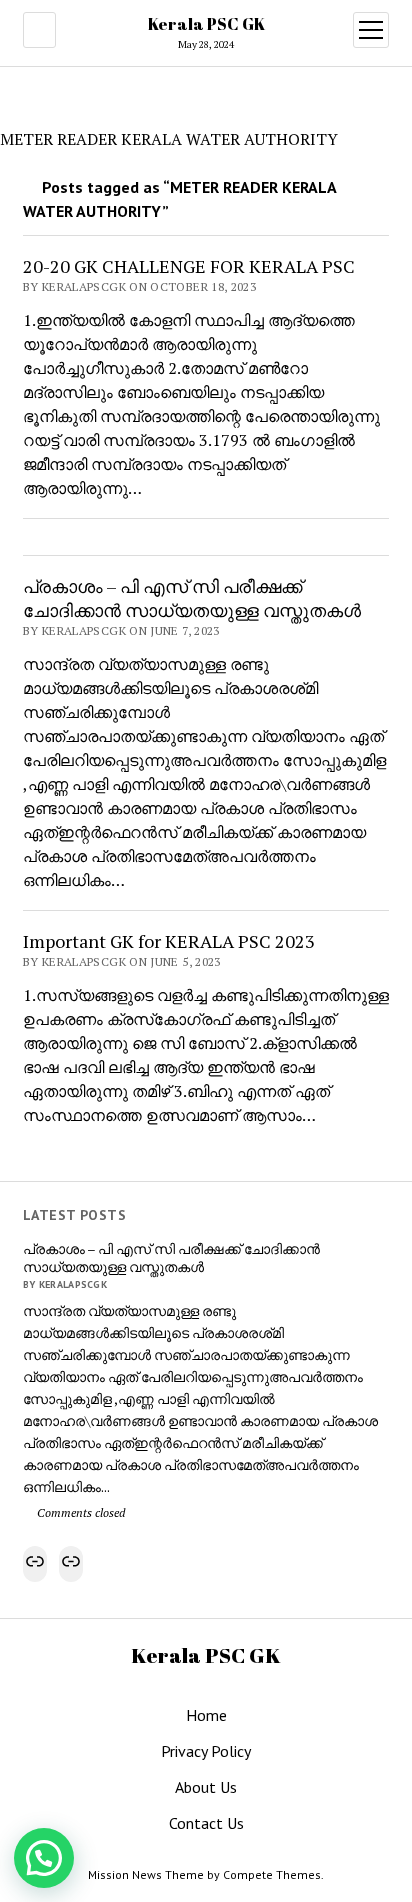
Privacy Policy (206, 1751)
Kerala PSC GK (206, 24)
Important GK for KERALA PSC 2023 (169, 941)
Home (206, 1715)
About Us (206, 1787)
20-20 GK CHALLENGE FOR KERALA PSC (189, 266)
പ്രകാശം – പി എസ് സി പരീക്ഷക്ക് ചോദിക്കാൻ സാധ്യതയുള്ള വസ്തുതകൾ (171, 1258)
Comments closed (79, 1512)
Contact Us (206, 1823)
